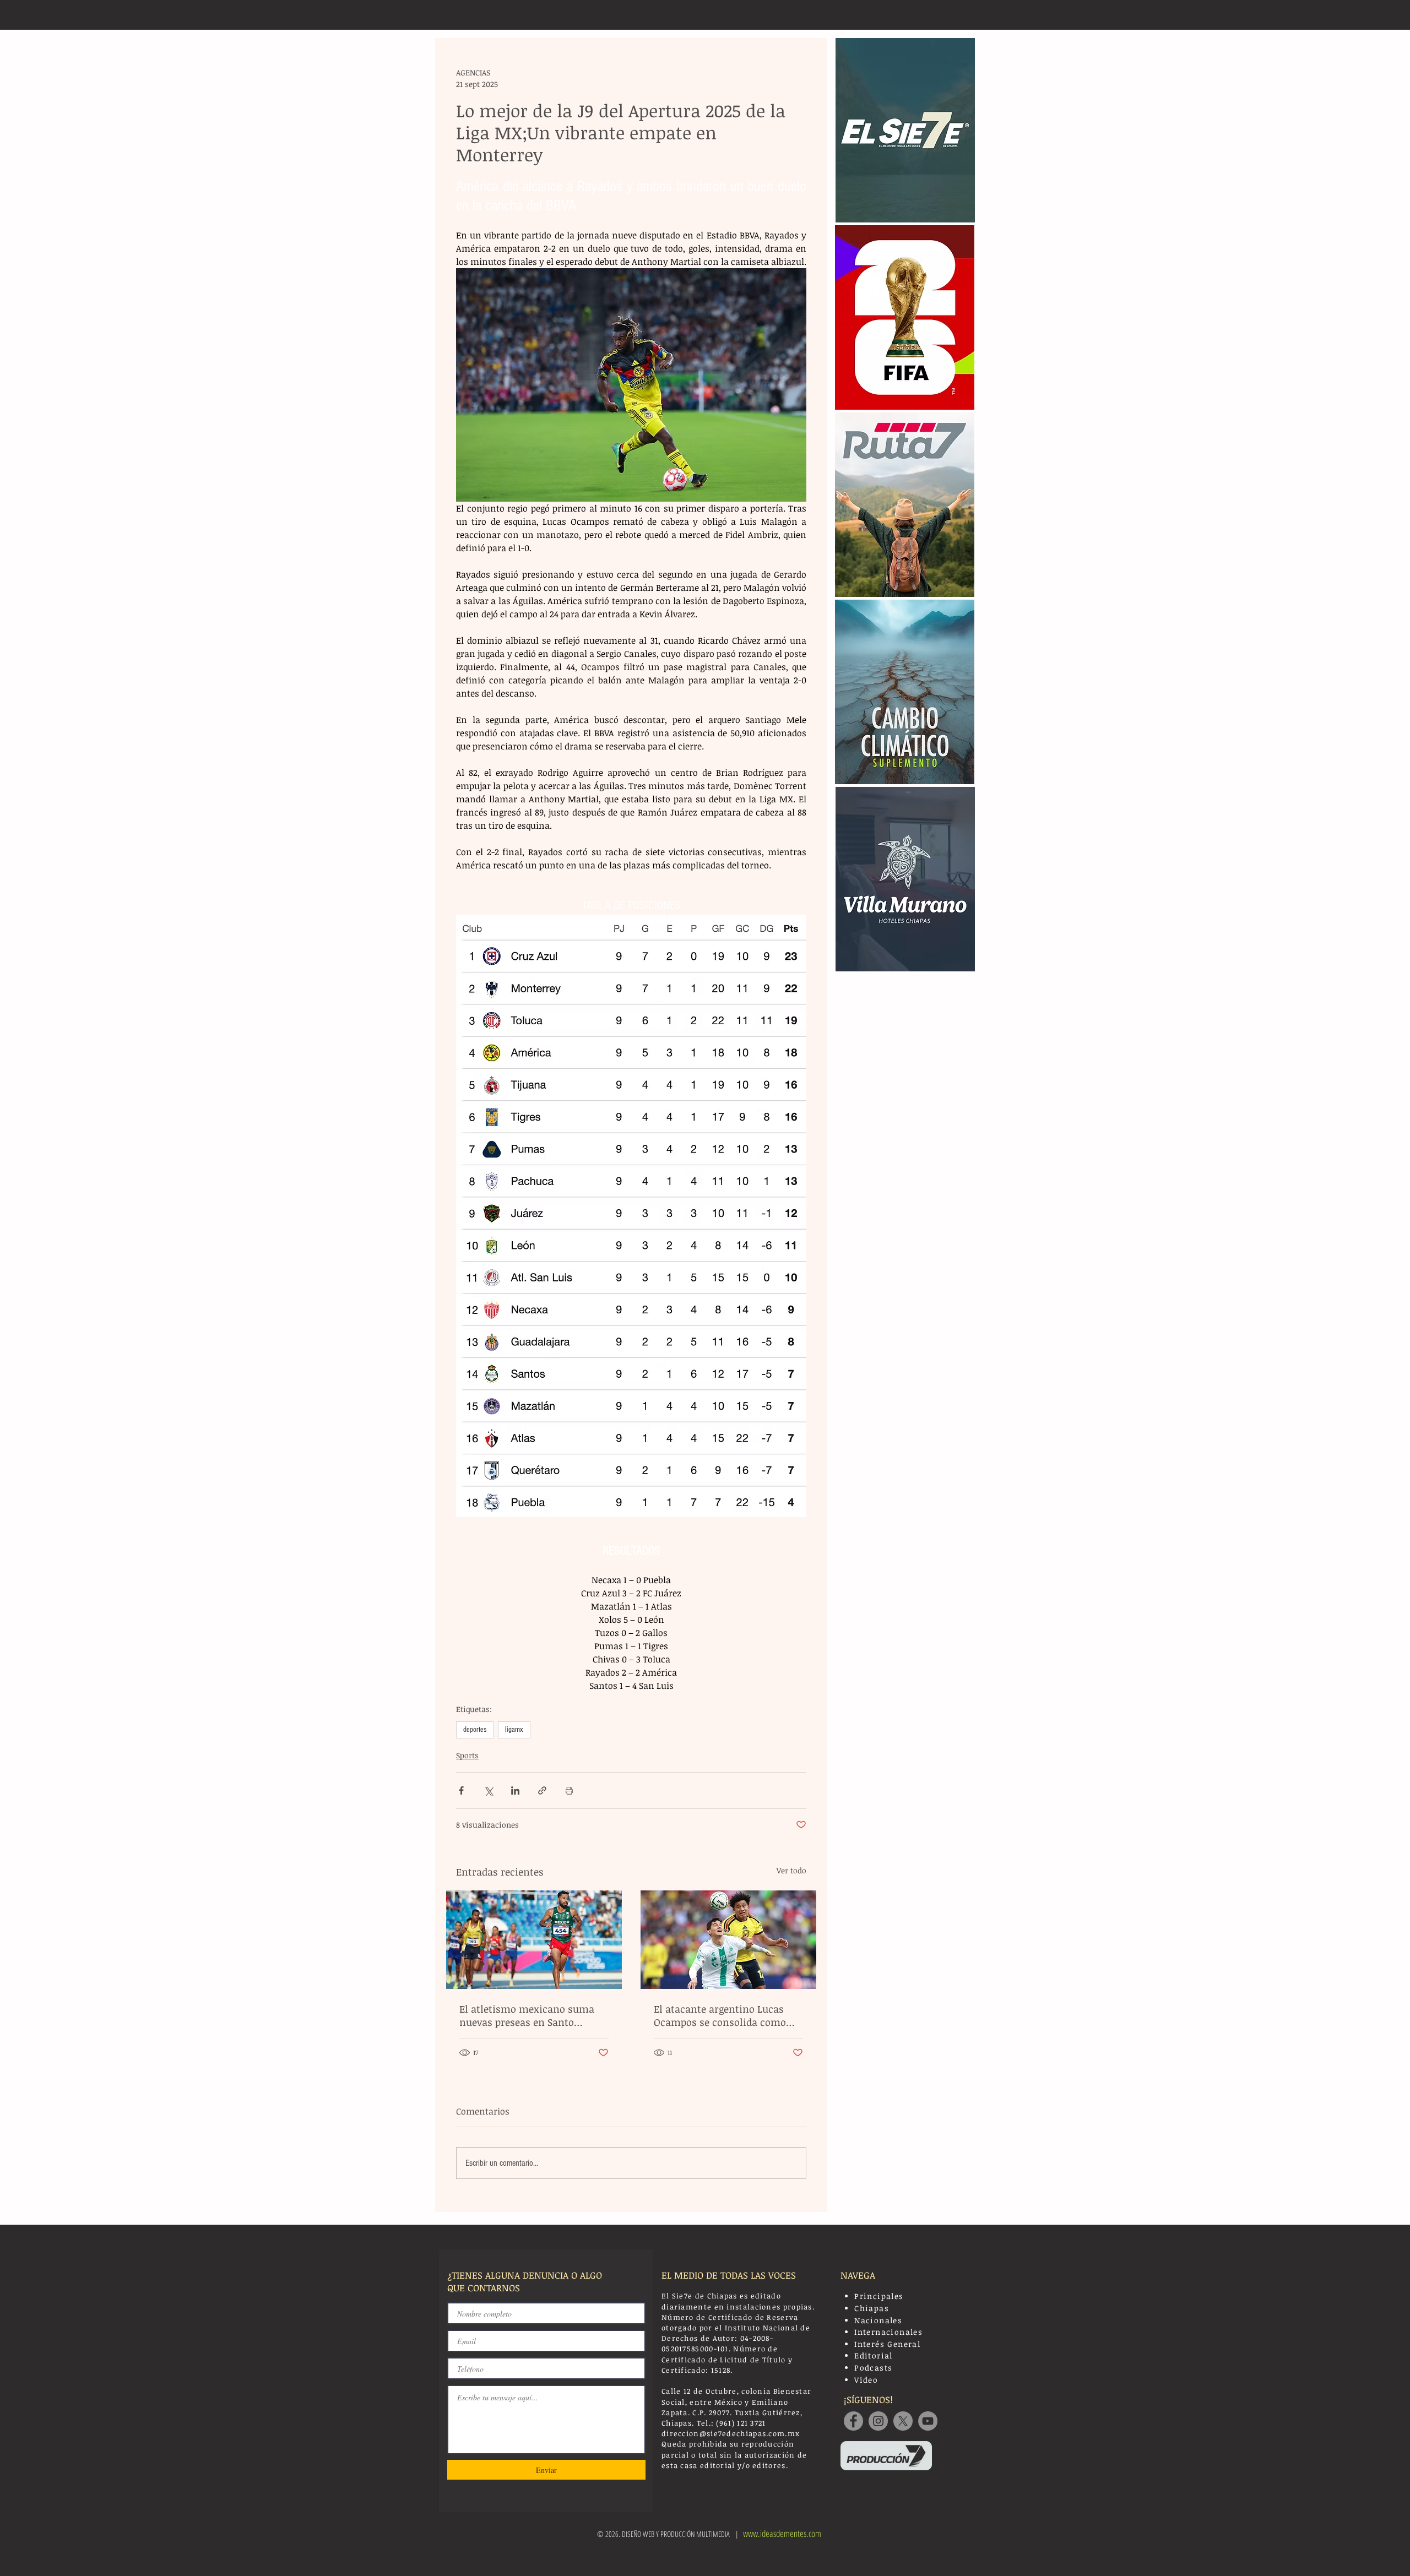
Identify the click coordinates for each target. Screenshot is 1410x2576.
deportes (475, 1730)
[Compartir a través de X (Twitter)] (488, 1790)
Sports (467, 1755)
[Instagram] (878, 2421)
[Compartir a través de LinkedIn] (515, 1790)
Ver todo (791, 1870)
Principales (879, 2296)
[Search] (963, 15)
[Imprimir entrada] (569, 1790)
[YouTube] (928, 2421)
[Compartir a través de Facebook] (461, 1790)
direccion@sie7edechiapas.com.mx (731, 2433)
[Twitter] (903, 2421)
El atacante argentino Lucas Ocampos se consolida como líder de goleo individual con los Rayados (728, 2015)
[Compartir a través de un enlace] (542, 1790)
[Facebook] (853, 2421)
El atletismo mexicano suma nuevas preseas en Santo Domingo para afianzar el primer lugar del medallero (527, 2015)
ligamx (514, 1730)
